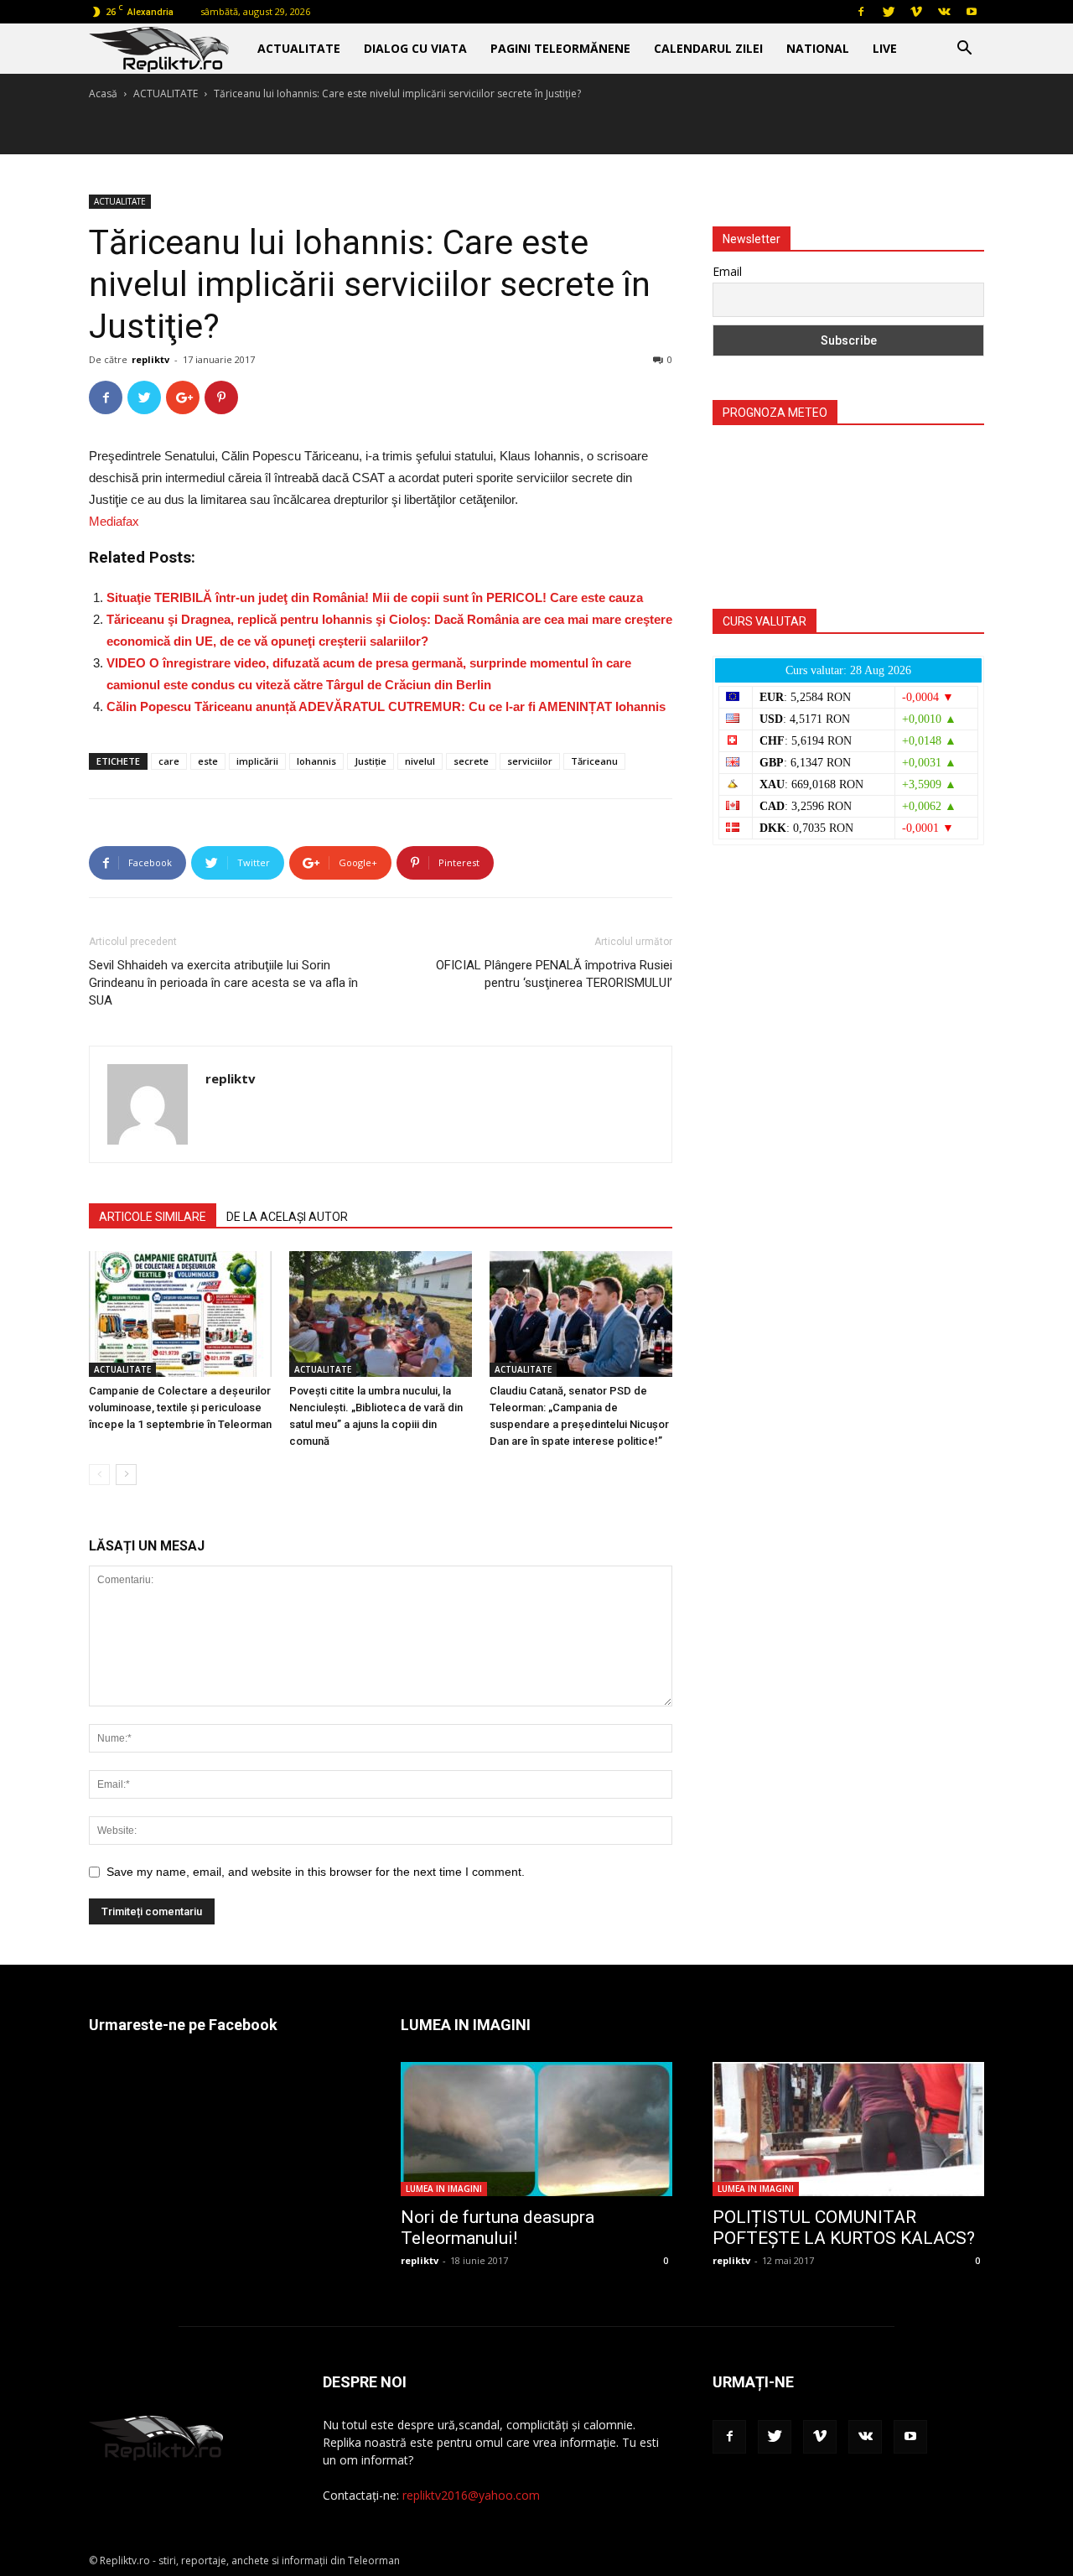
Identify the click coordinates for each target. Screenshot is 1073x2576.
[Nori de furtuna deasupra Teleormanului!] (536, 2129)
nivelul (420, 761)
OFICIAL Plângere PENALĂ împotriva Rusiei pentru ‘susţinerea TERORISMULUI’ (554, 974)
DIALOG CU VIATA (415, 48)
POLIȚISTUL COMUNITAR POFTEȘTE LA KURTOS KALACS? (844, 2228)
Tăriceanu (594, 761)
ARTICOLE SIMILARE (153, 1217)
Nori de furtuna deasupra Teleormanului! (498, 2228)
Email (727, 271)
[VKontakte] (944, 12)
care (169, 761)
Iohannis (316, 761)
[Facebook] (861, 12)
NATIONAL (818, 48)
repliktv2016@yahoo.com (471, 2495)
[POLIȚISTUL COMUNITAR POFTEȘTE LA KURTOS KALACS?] (848, 2129)
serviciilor (530, 761)
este (208, 761)
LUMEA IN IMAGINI (444, 2189)
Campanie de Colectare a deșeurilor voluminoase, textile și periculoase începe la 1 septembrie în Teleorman (180, 1407)
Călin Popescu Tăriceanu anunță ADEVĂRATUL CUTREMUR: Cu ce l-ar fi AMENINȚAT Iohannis (386, 706)
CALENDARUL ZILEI (708, 48)
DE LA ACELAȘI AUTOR (287, 1217)
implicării (257, 761)
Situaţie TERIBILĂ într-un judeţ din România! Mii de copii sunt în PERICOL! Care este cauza (375, 597)
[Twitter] (889, 12)
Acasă (103, 93)
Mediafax (114, 521)
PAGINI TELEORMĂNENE (560, 48)
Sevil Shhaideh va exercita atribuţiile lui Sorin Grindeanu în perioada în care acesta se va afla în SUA (223, 983)
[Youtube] (972, 12)
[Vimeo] (916, 12)
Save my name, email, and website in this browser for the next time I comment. (316, 1872)
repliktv (150, 359)
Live (885, 48)
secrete (471, 761)
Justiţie (371, 761)
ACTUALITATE (299, 48)
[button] (964, 50)
